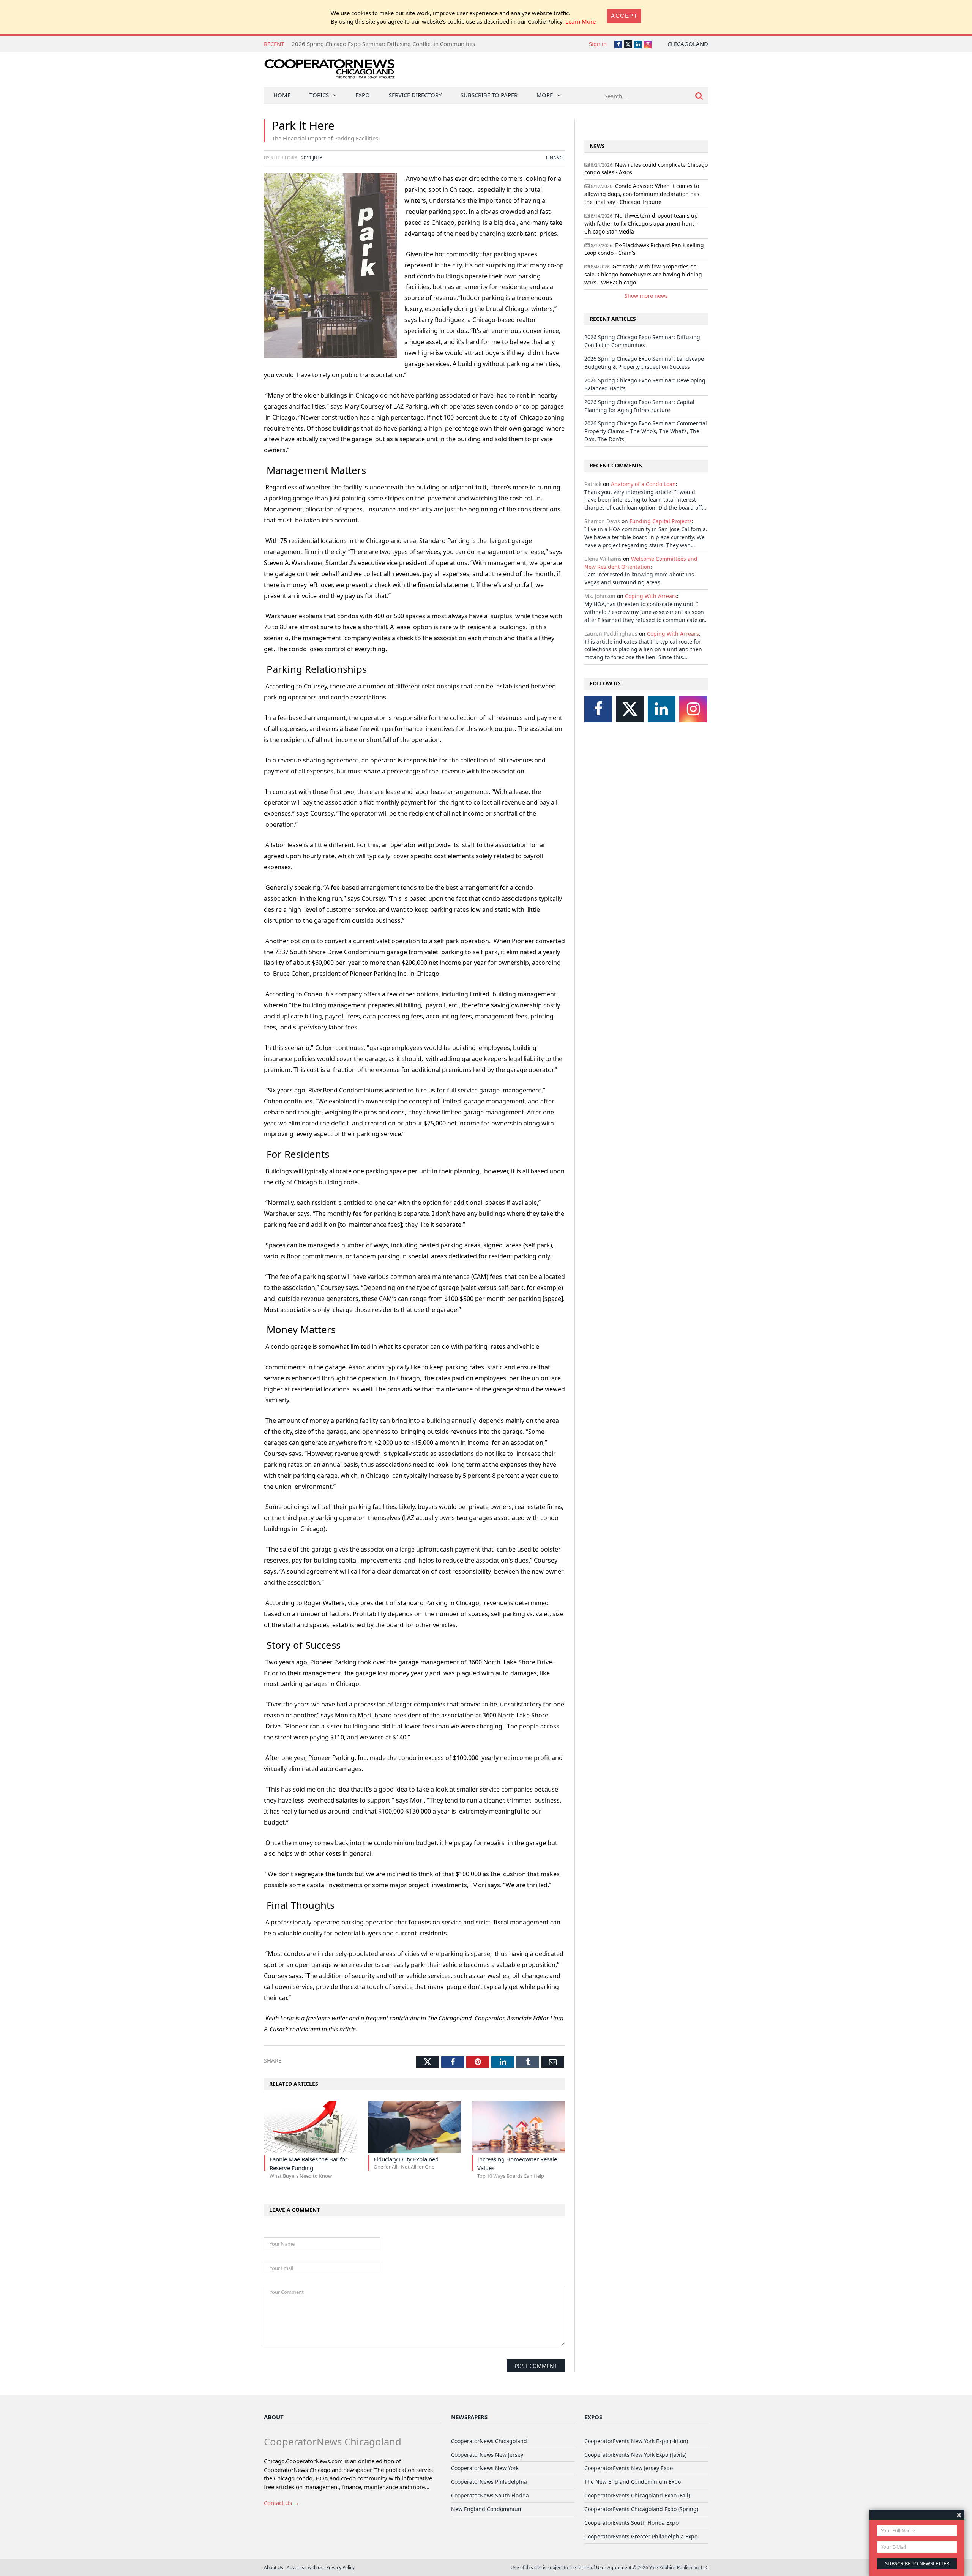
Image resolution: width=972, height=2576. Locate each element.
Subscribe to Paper (489, 95)
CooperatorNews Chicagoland (489, 2441)
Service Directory (415, 95)
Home (282, 95)
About (274, 2417)
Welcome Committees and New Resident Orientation (641, 563)
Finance (555, 158)
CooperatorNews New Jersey (487, 2455)
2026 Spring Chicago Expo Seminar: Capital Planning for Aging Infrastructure (639, 406)
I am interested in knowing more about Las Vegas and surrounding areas (639, 578)
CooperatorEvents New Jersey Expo (629, 2468)
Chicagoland (688, 44)
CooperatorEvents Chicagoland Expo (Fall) (637, 2495)
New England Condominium (487, 2509)
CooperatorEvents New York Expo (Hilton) (636, 2441)
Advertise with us (305, 2567)
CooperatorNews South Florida (490, 2495)
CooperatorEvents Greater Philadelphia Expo (641, 2536)
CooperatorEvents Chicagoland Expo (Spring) (641, 2509)
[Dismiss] (959, 2515)
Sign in (598, 44)
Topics (319, 95)
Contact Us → (282, 2503)
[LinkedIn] (662, 709)
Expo (363, 95)
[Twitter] (630, 709)
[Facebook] (598, 709)
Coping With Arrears (651, 596)
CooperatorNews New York (485, 2468)
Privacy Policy (340, 2567)
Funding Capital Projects (661, 521)
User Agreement (614, 2567)
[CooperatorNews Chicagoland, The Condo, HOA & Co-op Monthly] (329, 71)
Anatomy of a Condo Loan (643, 484)
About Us (274, 2567)
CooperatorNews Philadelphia (489, 2482)
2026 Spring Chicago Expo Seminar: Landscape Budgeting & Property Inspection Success (408, 44)
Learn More (581, 21)
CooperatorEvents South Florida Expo (631, 2523)
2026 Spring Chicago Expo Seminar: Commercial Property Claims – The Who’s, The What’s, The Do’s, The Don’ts (646, 431)
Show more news (646, 296)
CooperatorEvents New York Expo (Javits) (635, 2455)
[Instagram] (693, 709)
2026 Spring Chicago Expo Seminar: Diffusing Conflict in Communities (642, 341)
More (545, 95)
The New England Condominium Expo (633, 2482)
